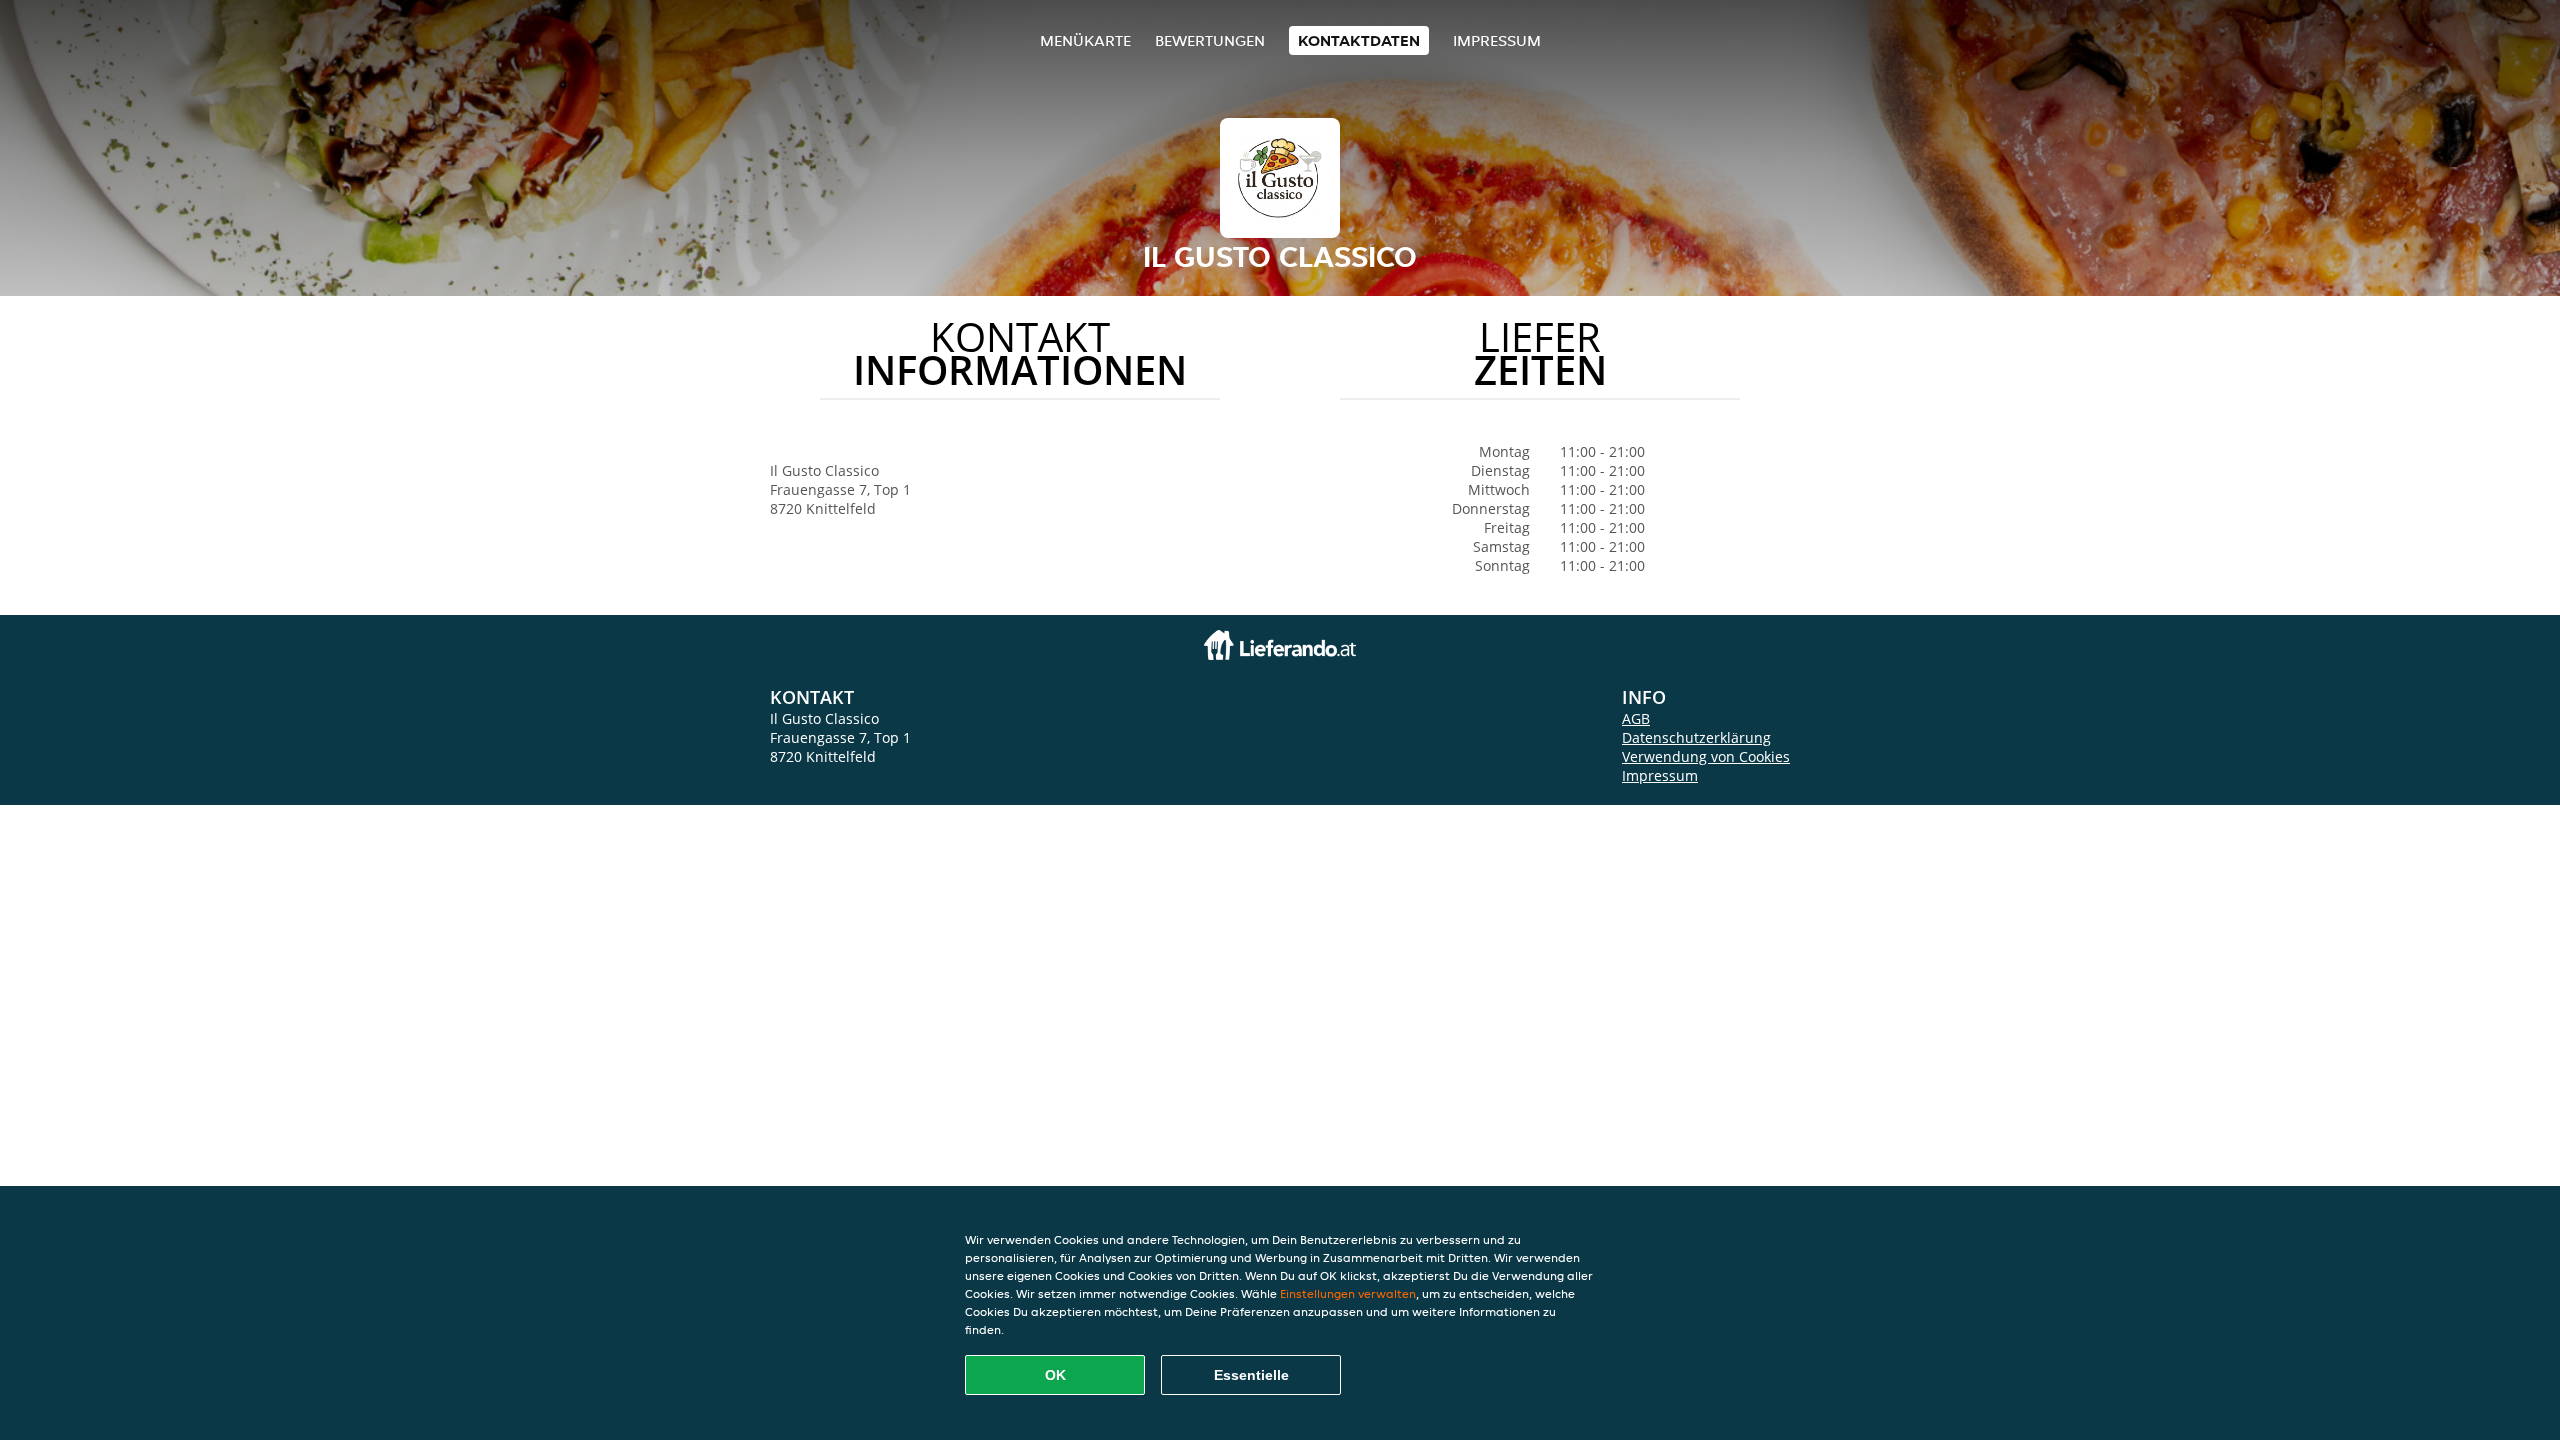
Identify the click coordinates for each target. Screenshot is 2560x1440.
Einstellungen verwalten (1348, 1293)
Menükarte (1085, 40)
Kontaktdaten (1359, 40)
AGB (1636, 718)
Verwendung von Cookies (1706, 756)
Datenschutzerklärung (1696, 737)
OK (1055, 1375)
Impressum (1497, 40)
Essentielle (1251, 1375)
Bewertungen (1210, 40)
